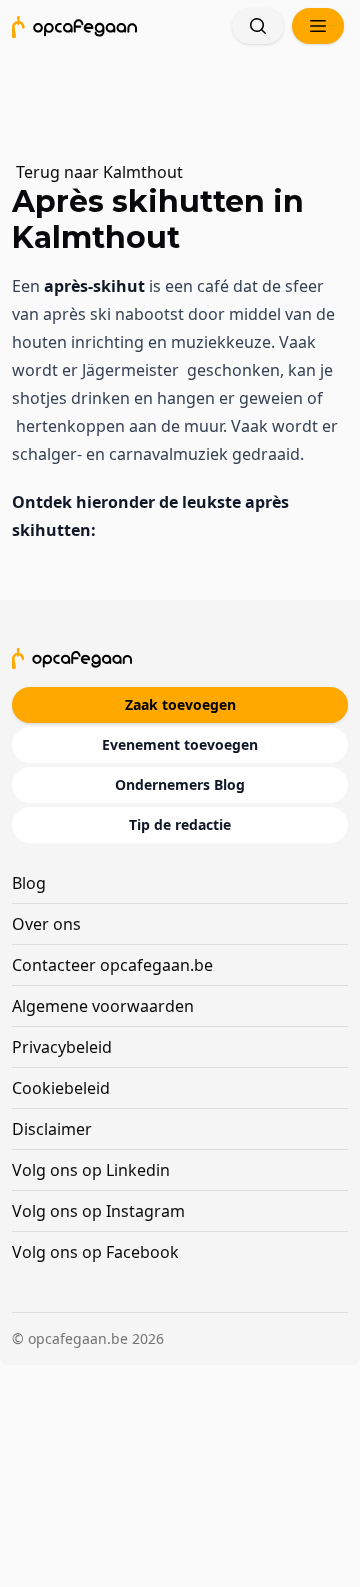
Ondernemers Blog (180, 784)
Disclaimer (52, 1129)
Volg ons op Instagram (98, 1211)
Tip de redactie (180, 824)
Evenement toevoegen (180, 744)
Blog (29, 883)
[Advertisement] (188, 95)
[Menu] (318, 26)
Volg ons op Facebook (95, 1252)
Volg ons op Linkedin (91, 1170)
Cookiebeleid (61, 1088)
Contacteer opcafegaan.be (112, 965)
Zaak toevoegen (180, 704)
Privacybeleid (62, 1047)
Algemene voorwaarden (103, 1006)
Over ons (46, 924)
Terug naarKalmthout (99, 172)
